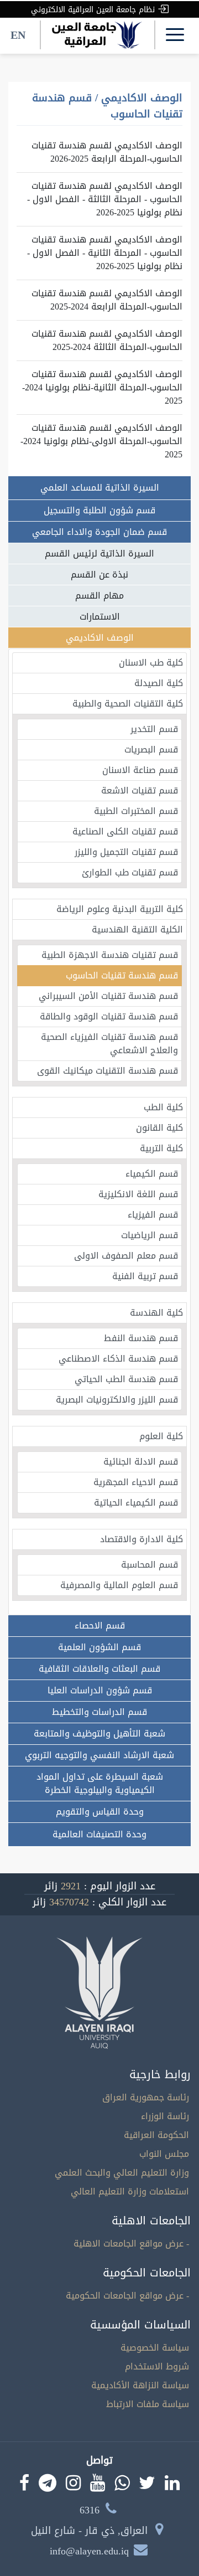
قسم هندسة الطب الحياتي (126, 1379)
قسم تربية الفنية (145, 1276)
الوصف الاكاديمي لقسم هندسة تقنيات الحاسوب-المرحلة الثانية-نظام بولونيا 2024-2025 (102, 387)
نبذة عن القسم (99, 575)
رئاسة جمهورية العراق (146, 2097)
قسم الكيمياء (152, 1174)
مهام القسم (99, 596)
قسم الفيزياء (153, 1215)
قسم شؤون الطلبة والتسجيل (99, 510)
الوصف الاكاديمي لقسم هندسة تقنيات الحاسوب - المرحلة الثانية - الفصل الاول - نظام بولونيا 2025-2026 (105, 253)
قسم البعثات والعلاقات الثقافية (99, 1669)
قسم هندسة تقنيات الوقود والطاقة (109, 1016)
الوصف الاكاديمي (100, 638)
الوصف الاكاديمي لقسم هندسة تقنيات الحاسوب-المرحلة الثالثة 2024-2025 (107, 340)
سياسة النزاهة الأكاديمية (140, 2385)
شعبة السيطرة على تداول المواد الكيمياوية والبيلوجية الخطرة (100, 1783)
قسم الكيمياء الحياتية (136, 1503)
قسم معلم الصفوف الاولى (126, 1256)
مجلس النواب (164, 2154)
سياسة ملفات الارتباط (148, 2404)
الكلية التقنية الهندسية (137, 929)
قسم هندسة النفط (141, 1338)
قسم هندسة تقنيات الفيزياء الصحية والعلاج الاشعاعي (109, 1044)
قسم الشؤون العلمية (99, 1647)
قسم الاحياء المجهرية (136, 1482)
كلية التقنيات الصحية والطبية (128, 704)
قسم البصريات (151, 749)
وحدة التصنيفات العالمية (99, 1834)
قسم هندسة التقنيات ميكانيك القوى (108, 1071)
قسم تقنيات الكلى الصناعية (125, 831)
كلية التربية (161, 1148)
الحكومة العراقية (156, 2135)
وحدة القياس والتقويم (100, 1812)
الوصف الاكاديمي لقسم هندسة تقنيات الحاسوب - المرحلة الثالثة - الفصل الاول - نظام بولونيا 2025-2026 (105, 199)
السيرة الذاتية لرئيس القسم (99, 553)
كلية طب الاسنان (151, 663)
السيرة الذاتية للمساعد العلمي (100, 488)
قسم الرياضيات (150, 1235)
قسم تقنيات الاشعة (140, 790)
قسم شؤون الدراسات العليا (100, 1690)
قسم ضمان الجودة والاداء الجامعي (99, 532)
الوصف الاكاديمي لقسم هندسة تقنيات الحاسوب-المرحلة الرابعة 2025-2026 (107, 152)
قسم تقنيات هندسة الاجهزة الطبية (110, 955)
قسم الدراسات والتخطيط (99, 1712)
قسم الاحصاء (100, 1626)
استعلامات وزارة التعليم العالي (130, 2191)
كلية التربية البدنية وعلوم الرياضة (120, 909)
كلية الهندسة (156, 1313)
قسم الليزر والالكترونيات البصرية (117, 1400)
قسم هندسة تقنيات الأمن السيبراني (108, 996)
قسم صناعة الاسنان (140, 770)
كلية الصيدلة (159, 683)
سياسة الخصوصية (155, 2348)
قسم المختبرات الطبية (136, 811)
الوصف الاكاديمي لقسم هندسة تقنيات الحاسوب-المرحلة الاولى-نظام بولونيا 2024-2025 (101, 441)
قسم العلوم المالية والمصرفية (119, 1585)
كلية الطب (163, 1107)
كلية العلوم (161, 1436)
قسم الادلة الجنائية (141, 1462)
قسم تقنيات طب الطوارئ (130, 872)
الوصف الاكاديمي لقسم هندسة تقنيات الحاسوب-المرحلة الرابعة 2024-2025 (107, 300)
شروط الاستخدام (157, 2366)
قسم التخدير (154, 729)
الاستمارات (100, 617)
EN (18, 35)
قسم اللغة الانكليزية (138, 1194)
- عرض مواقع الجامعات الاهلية (131, 2243)
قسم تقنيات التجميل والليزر (126, 852)
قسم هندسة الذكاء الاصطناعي (118, 1359)
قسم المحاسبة (150, 1565)
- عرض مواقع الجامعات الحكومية (127, 2296)
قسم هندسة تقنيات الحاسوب (122, 975)
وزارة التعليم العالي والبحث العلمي (122, 2173)
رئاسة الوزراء (165, 2116)
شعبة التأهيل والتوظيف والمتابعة (99, 1733)
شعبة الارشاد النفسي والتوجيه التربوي (99, 1755)
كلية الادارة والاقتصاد (142, 1539)
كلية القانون (159, 1128)
